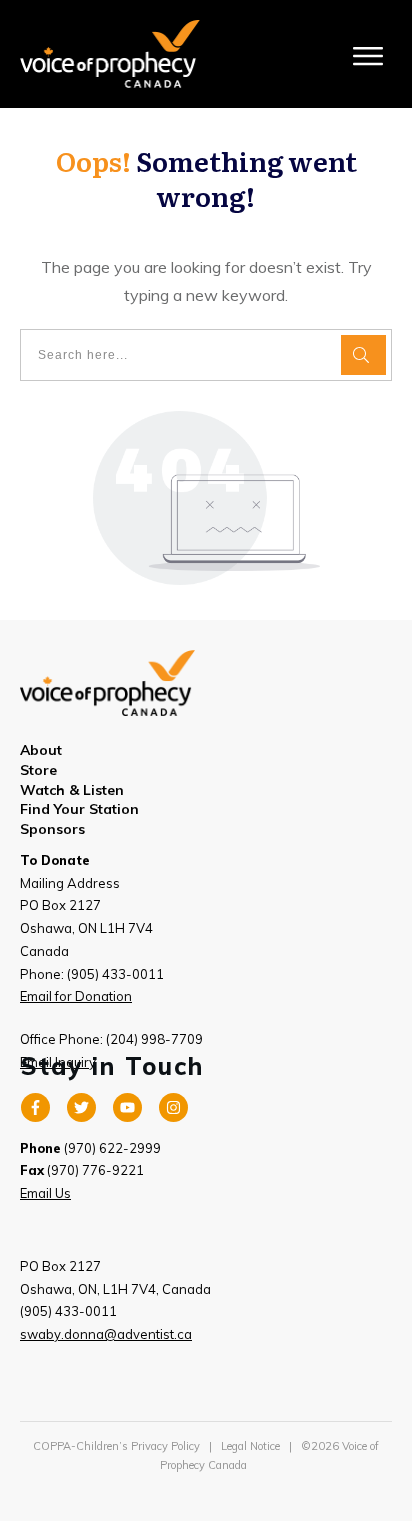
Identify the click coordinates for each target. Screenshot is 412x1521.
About (41, 750)
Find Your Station (79, 809)
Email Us (45, 1193)
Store (38, 770)
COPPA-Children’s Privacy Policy (116, 1446)
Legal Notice (250, 1446)
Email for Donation (76, 996)
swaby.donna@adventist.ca (106, 1334)
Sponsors (52, 829)
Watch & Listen (72, 790)
